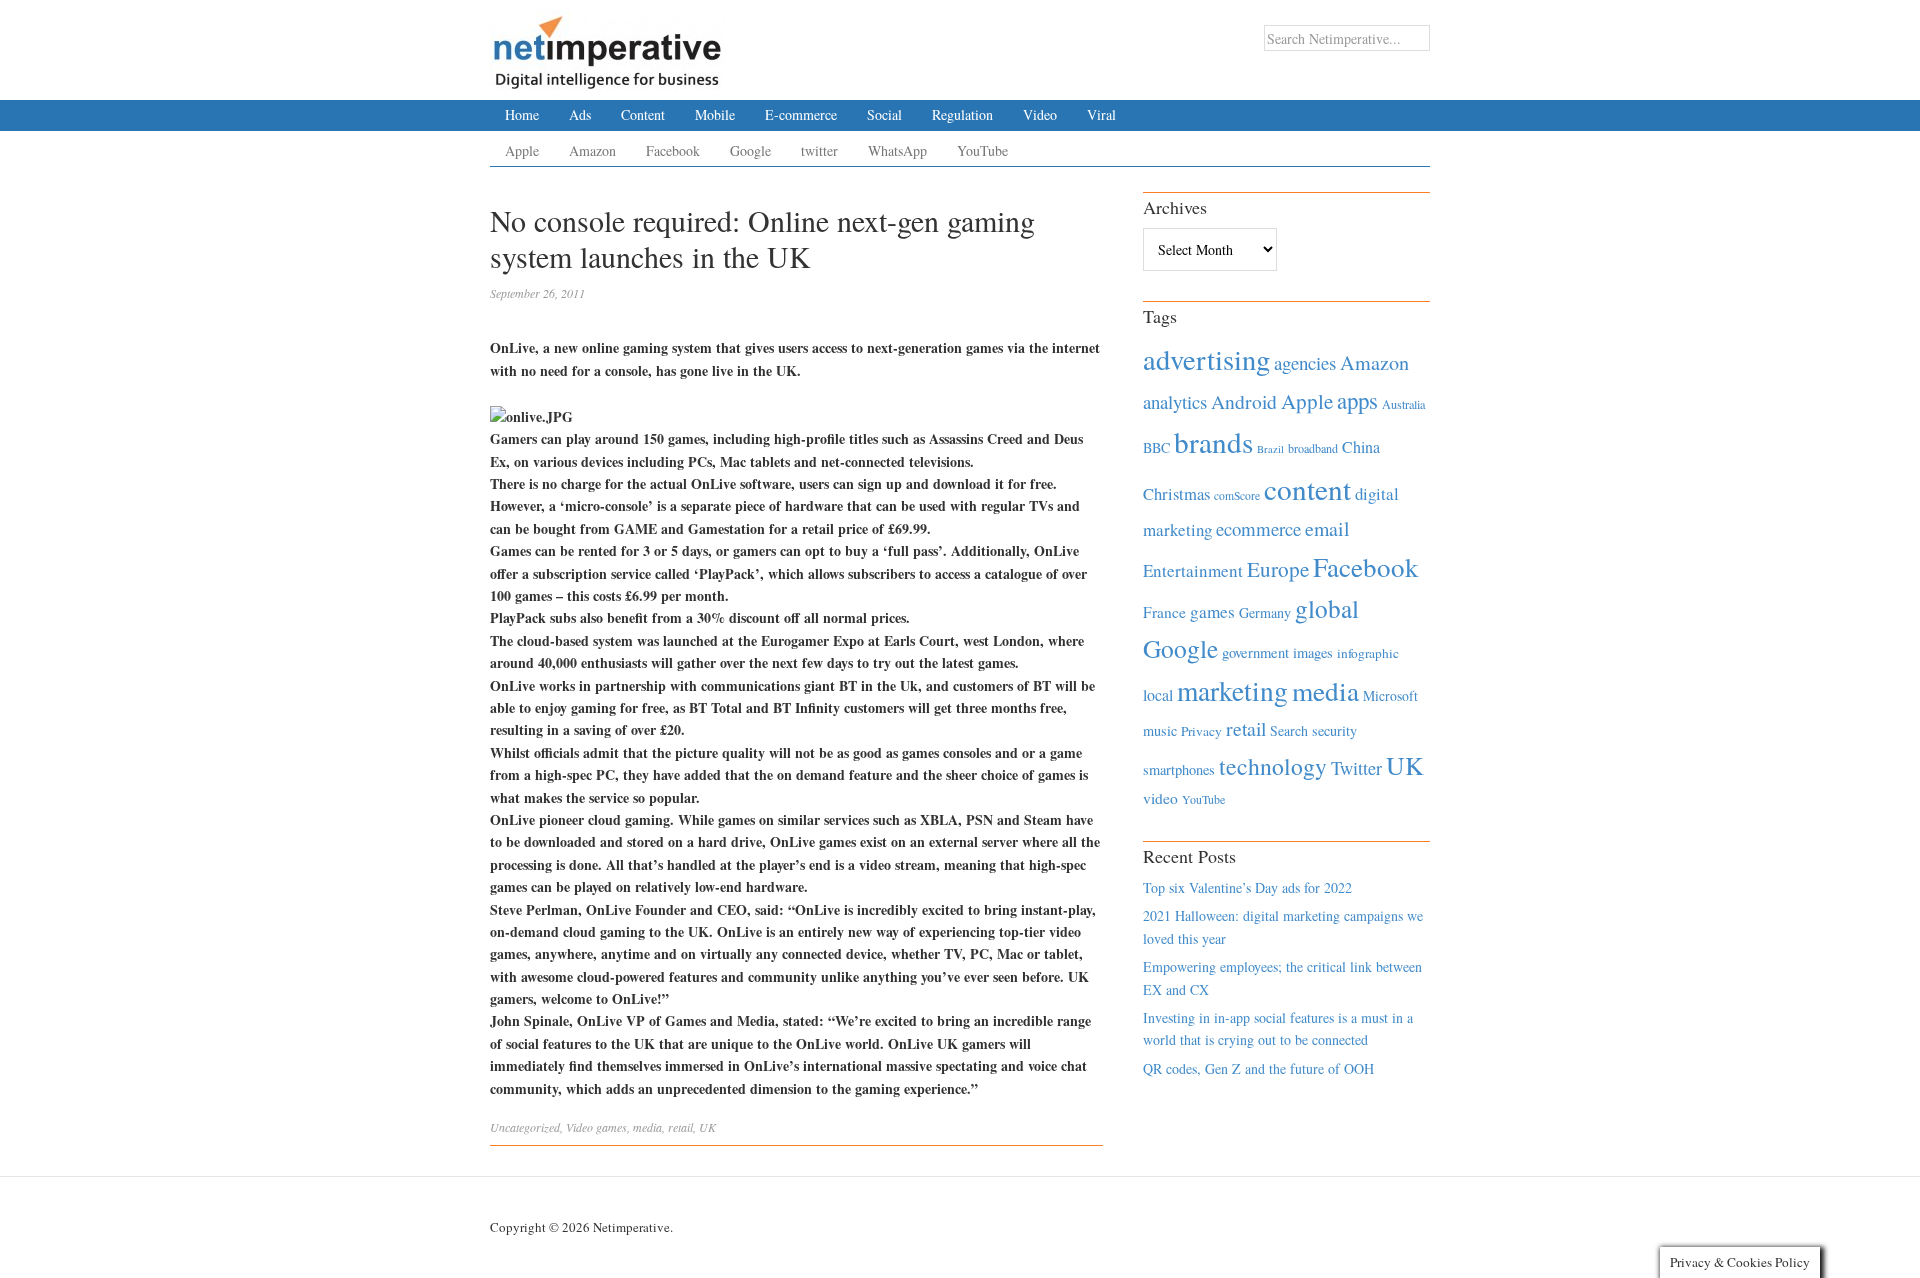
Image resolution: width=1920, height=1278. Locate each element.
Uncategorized (525, 1127)
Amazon (592, 150)
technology (1273, 766)
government (1255, 652)
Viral (1101, 114)
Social (884, 114)
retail (680, 1127)
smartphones (1179, 769)
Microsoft (1390, 695)
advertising (1206, 359)
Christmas (1176, 493)
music (1160, 730)
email (1327, 528)
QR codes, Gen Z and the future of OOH (1258, 1068)
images (1313, 652)
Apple (522, 150)
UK (707, 1127)
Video (1040, 114)
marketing (1232, 690)
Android (1244, 401)
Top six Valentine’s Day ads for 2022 (1247, 887)
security (1334, 730)
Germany (1265, 612)
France (1164, 612)
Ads (580, 114)
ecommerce (1258, 528)
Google (750, 150)
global (1327, 608)
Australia (1403, 404)
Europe (1278, 569)
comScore (1237, 495)
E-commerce (801, 114)
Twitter (1356, 768)
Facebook (673, 150)
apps (1357, 400)
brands (1213, 441)
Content (643, 114)
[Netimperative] (607, 45)
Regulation (962, 114)
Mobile (715, 114)
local (1158, 694)
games (611, 1127)
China (1361, 446)
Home (522, 114)
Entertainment (1193, 570)
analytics (1175, 401)
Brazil (1270, 449)
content (1307, 488)
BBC (1156, 447)
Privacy (1201, 731)
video (1160, 798)
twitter (819, 150)
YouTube (982, 150)
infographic (1368, 653)
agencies (1305, 362)
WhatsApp (897, 150)
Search (1289, 730)
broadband (1313, 448)
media (647, 1127)
